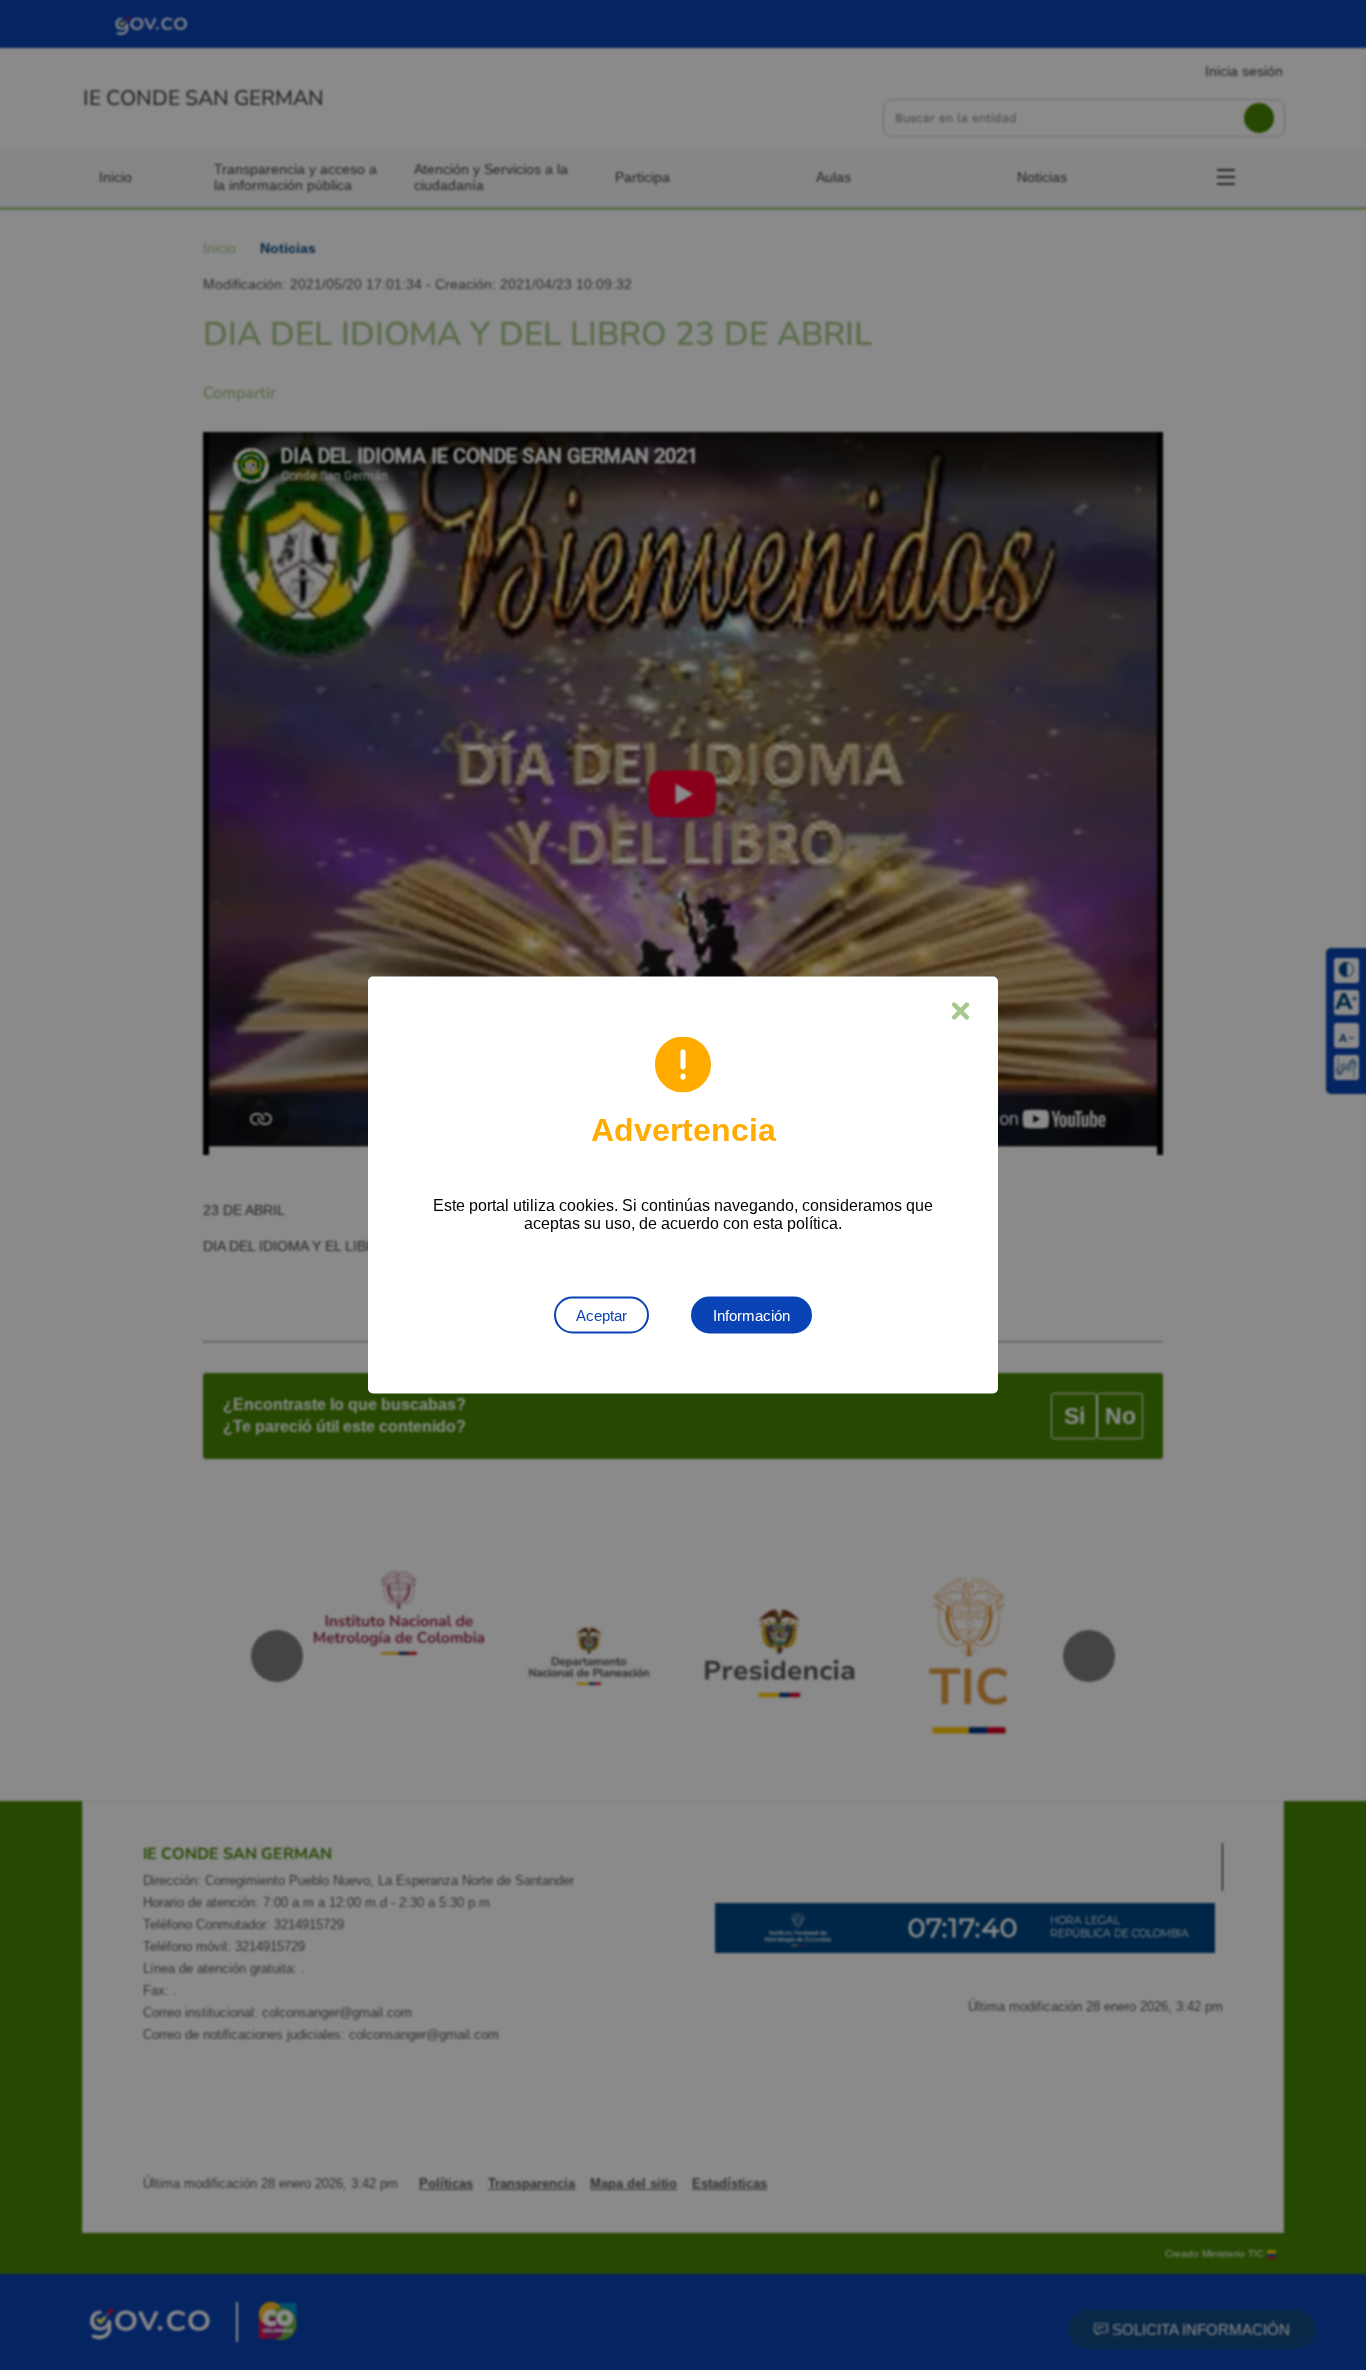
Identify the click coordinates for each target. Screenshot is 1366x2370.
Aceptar (601, 1315)
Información (751, 1315)
